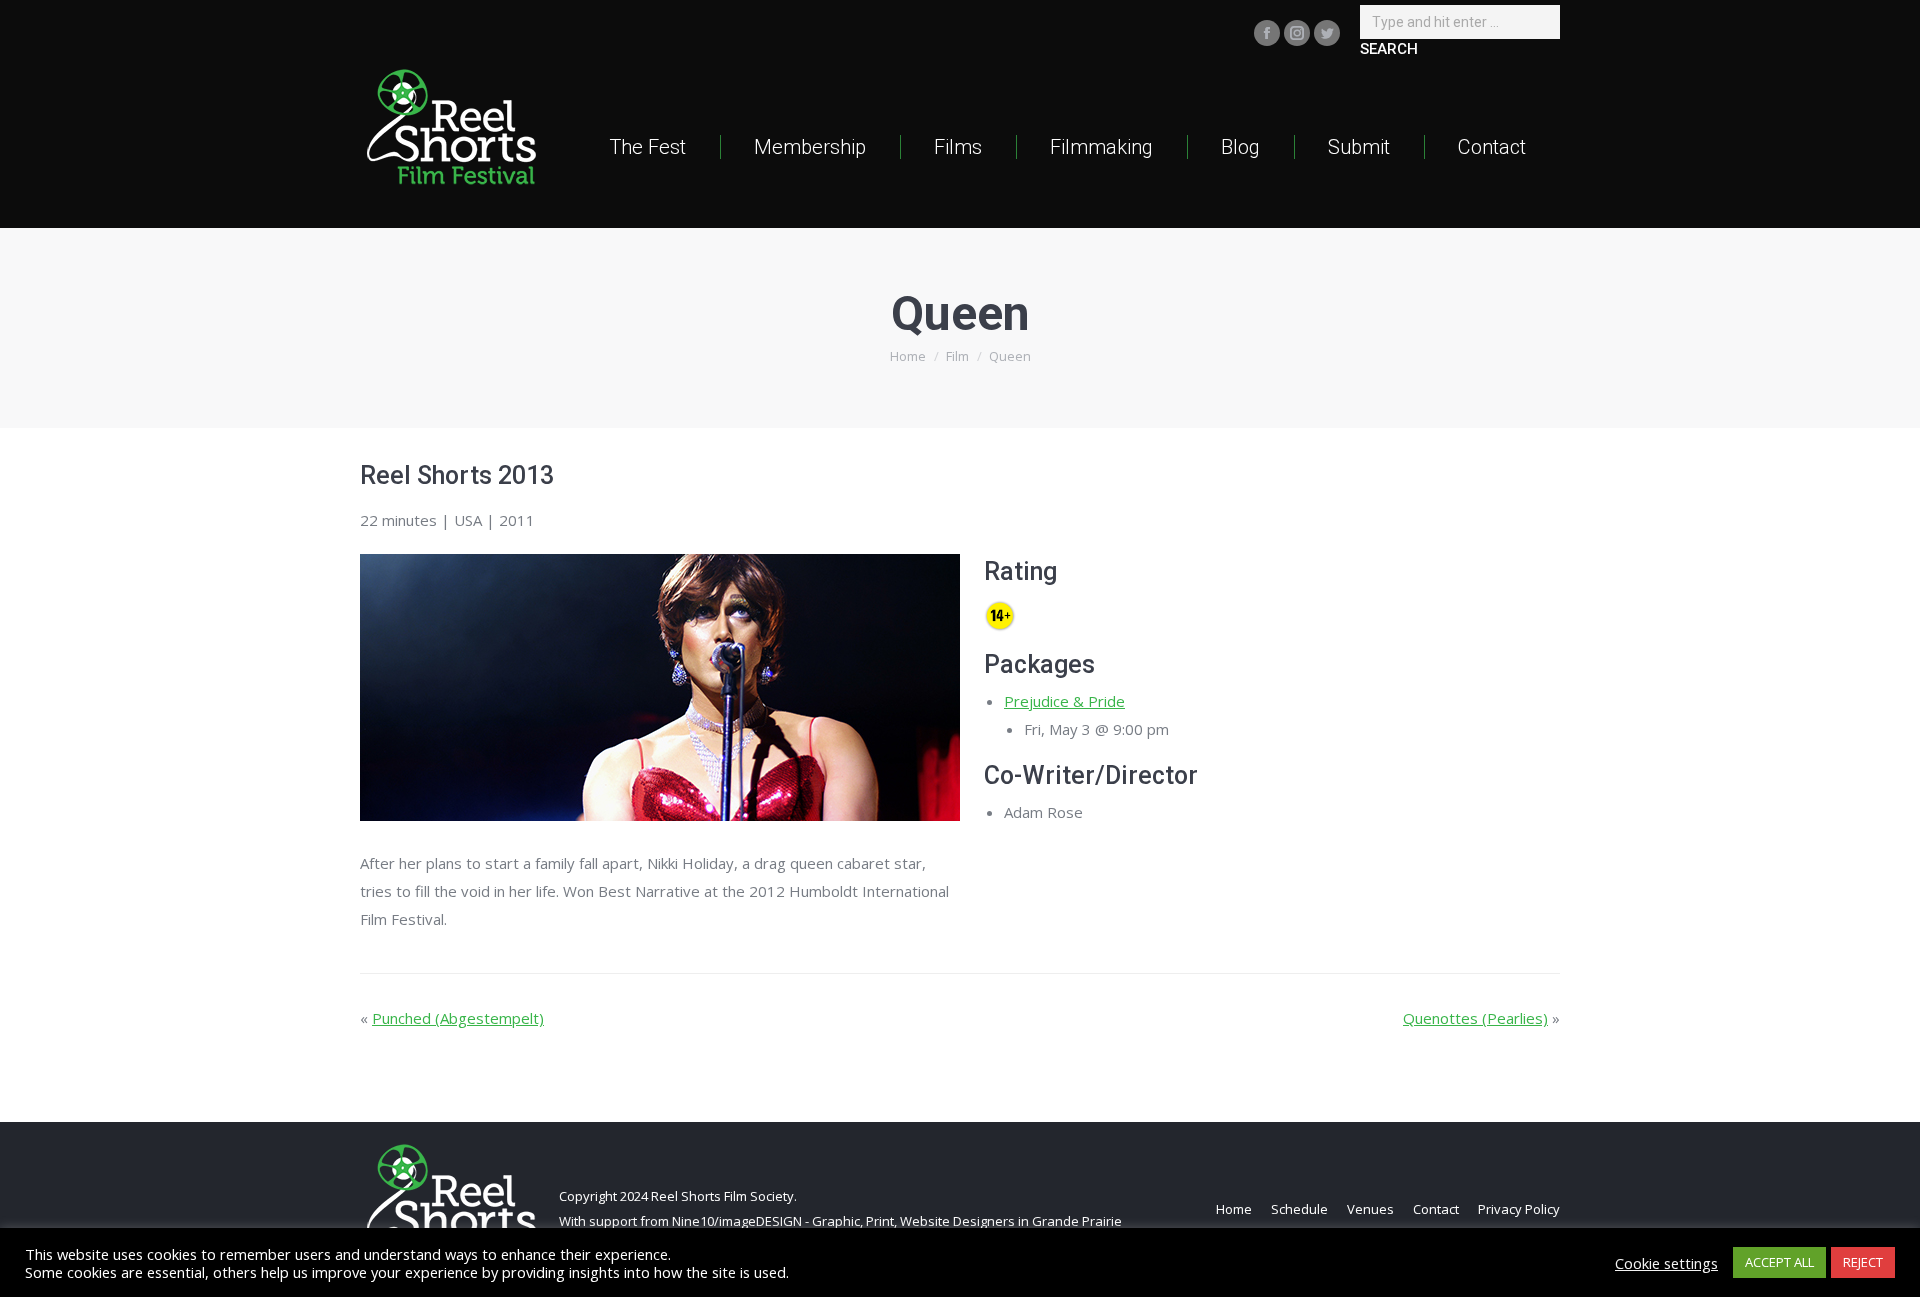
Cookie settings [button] (1666, 1263)
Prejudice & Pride (1064, 701)
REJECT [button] (1863, 1262)
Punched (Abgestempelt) (458, 1018)
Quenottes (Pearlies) (1475, 1018)
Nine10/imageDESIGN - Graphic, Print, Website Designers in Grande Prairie (897, 1221)
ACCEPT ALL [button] (1779, 1262)
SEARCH (1389, 49)
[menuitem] (647, 146)
